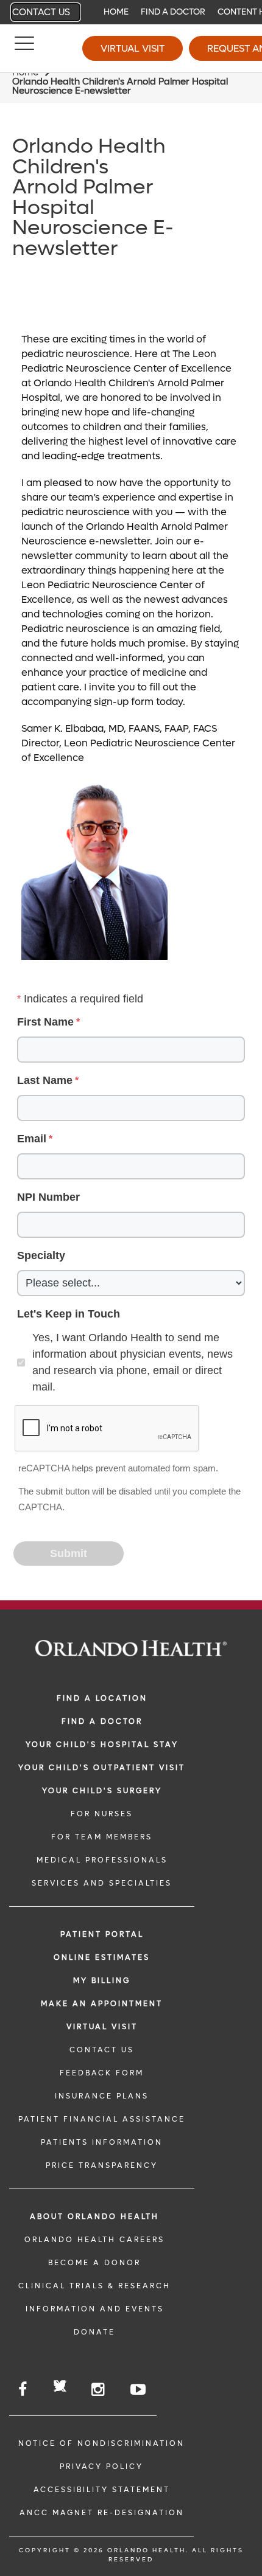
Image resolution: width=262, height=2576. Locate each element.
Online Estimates (102, 1957)
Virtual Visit (133, 48)
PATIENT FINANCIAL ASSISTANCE (102, 2119)
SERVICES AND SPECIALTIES (102, 1883)
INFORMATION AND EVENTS (95, 2309)
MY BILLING (102, 1981)
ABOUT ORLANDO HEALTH (94, 2217)
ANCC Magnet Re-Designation (102, 2513)
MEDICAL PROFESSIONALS (102, 1860)
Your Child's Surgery (102, 1791)
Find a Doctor (173, 12)
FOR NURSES (102, 1814)
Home (116, 12)
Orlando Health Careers (94, 2240)
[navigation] (131, 12)
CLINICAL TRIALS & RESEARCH (94, 2286)
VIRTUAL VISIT (102, 2027)
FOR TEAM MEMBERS (102, 1837)
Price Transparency (102, 2165)
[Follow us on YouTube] (139, 2390)
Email (32, 1139)
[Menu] (24, 49)
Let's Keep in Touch (69, 1314)
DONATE (94, 2332)
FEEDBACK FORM (102, 2073)
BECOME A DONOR (94, 2263)
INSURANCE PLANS (102, 2096)
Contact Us (41, 12)
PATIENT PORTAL (102, 1934)
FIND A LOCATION (102, 1698)
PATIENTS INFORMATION (102, 2142)
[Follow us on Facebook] (23, 2390)
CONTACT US (102, 2050)
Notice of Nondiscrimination (101, 2443)
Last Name (45, 1080)
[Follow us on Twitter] (60, 2388)
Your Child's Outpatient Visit (102, 1768)
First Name (45, 1022)
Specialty (41, 1255)
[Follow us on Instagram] (99, 2390)
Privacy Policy (101, 2467)
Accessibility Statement (102, 2490)
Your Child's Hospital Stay (102, 1745)
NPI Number (48, 1197)
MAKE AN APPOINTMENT (102, 2004)
